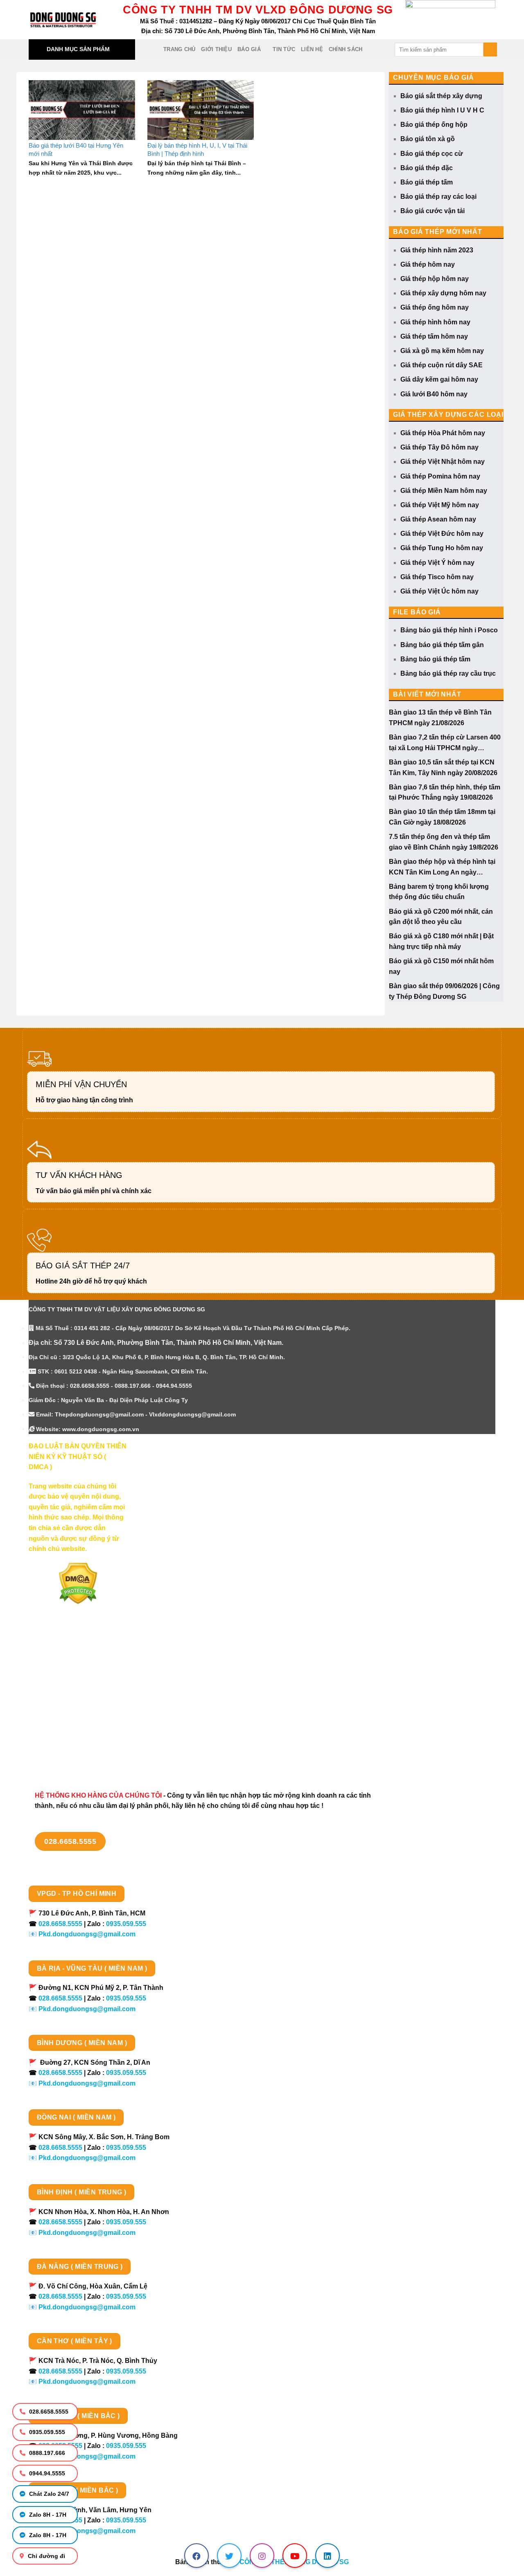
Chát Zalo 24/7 (48, 2494)
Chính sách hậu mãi (60, 1712)
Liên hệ (312, 49)
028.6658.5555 (48, 2412)
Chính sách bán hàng (62, 1654)
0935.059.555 (46, 2432)
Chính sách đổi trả (57, 1740)
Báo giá (249, 49)
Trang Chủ (179, 49)
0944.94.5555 (46, 2473)
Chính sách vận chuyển (65, 1683)
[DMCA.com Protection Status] (78, 1583)
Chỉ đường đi (46, 2556)
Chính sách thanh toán (64, 1668)
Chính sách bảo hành (62, 1754)
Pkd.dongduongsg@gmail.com (87, 1934)
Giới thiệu (216, 49)
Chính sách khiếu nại (61, 1726)
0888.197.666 (46, 2453)
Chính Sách (346, 49)
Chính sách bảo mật (60, 1697)
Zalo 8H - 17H (47, 2515)
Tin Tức (284, 49)
